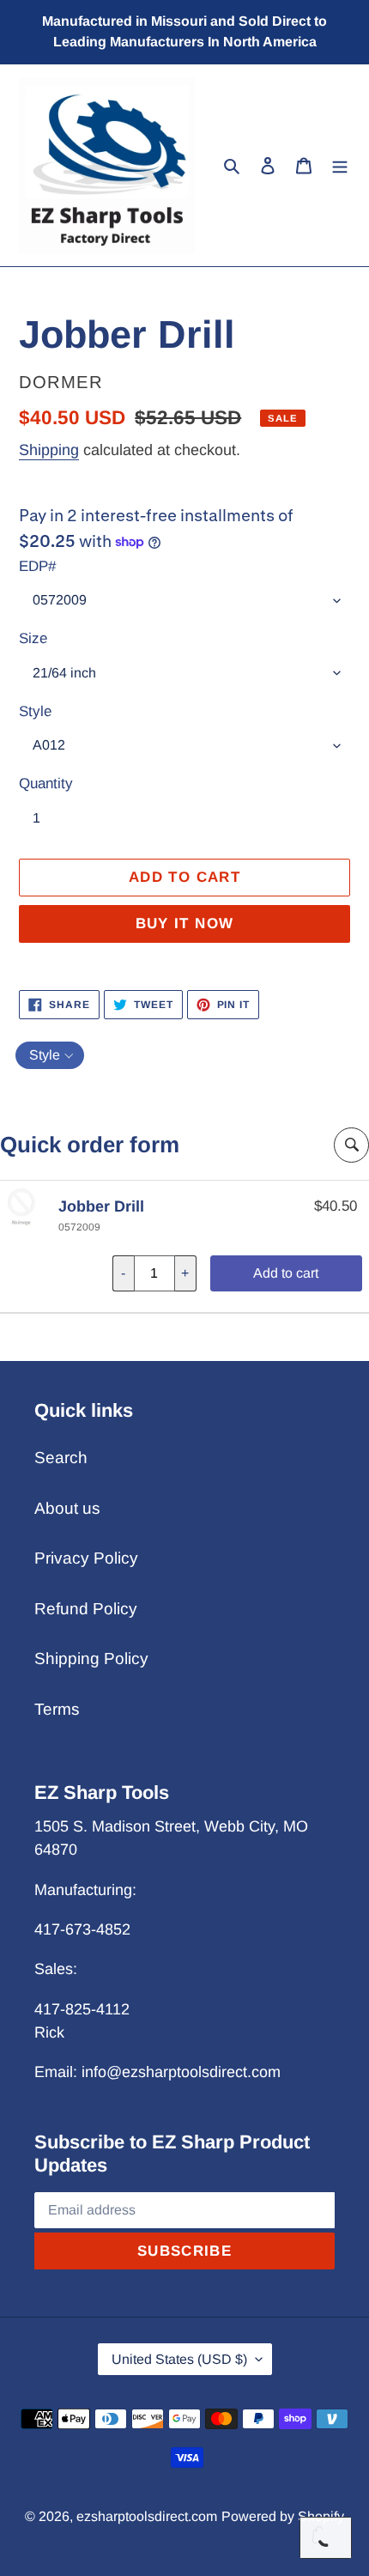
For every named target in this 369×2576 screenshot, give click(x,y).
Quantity (46, 784)
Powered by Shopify (283, 2516)
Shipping (49, 450)
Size (33, 638)
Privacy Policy (86, 1558)
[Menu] (340, 165)
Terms (57, 1709)
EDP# (37, 566)
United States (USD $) (179, 2359)
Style (35, 711)
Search (61, 1458)
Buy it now (185, 923)
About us (67, 1508)
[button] (50, 1055)
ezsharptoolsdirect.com (147, 2516)
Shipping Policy (91, 1659)
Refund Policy (86, 1609)
